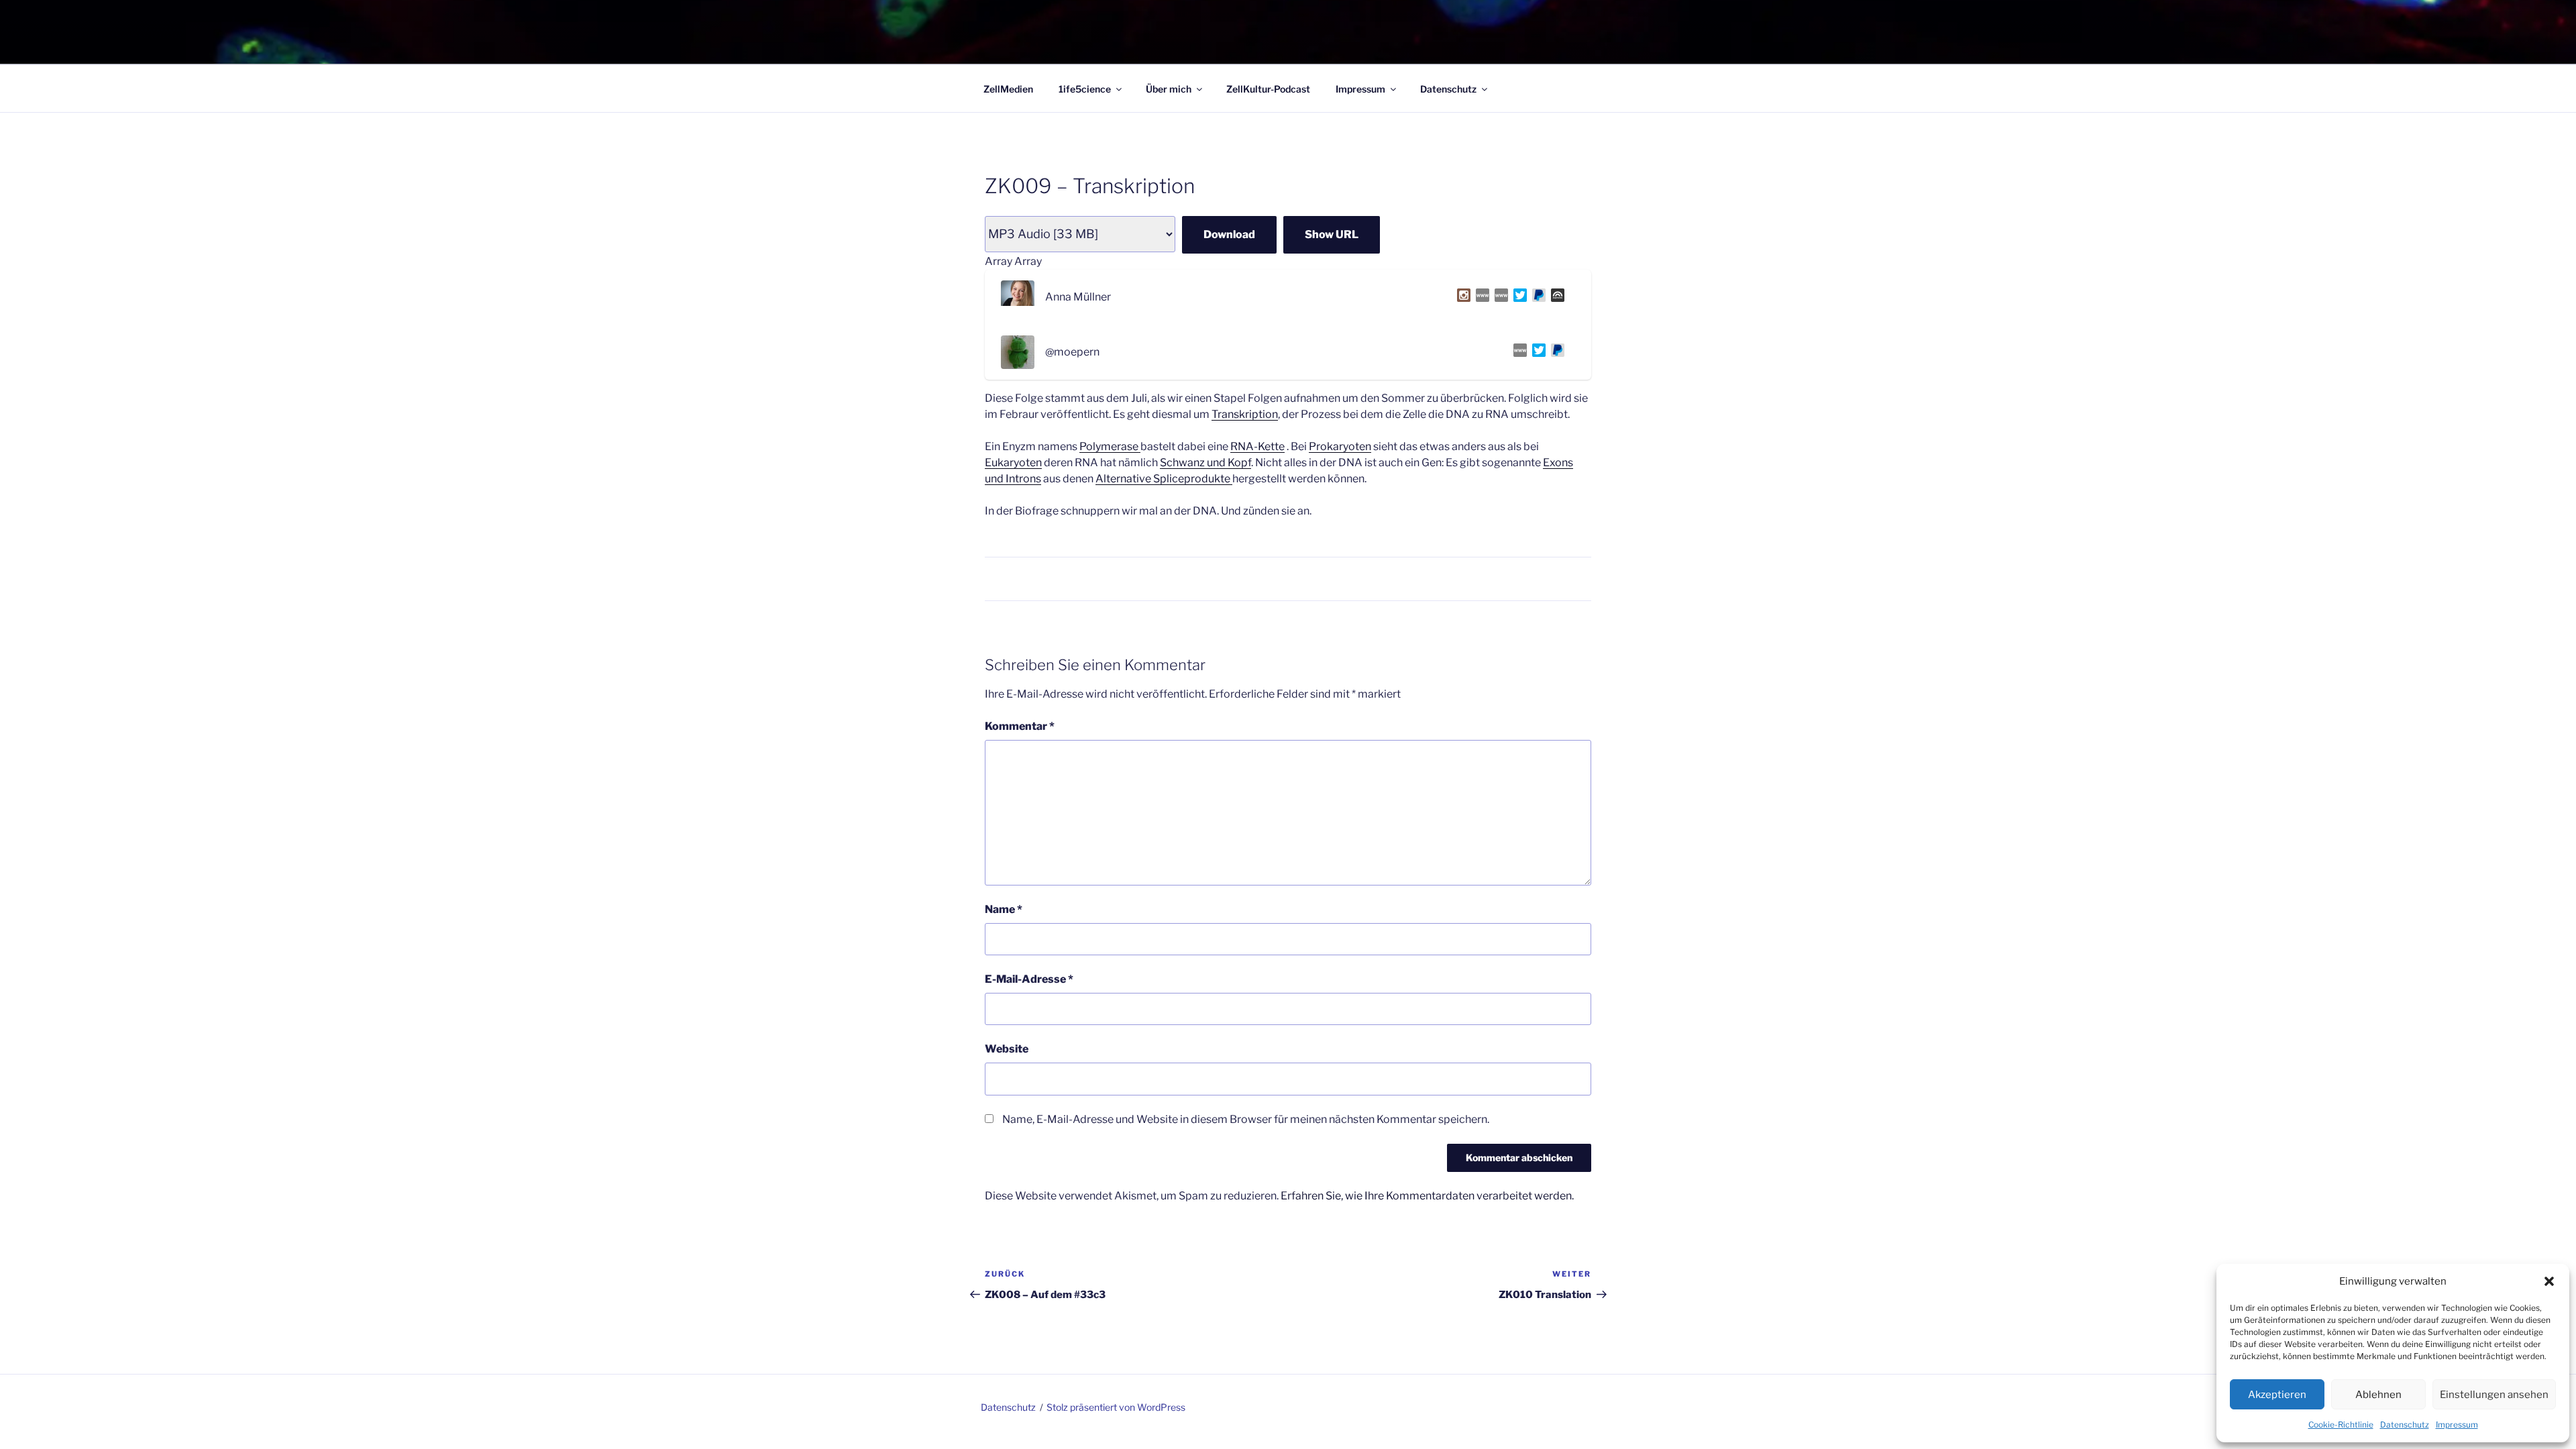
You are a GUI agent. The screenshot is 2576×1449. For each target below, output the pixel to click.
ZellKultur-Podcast (1268, 89)
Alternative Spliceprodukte (1164, 479)
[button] (2549, 1281)
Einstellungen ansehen (2494, 1395)
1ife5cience (1085, 89)
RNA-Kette (1257, 446)
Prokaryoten (1340, 446)
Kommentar (1020, 726)
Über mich (1169, 89)
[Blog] (1499, 298)
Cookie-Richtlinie (2341, 1425)
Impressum (2457, 1425)
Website (1007, 1049)
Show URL (1332, 234)
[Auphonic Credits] (1555, 298)
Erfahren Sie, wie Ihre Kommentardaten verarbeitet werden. (1427, 1196)
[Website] (1480, 298)
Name (1004, 909)
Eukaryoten (1013, 463)
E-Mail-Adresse (1029, 979)
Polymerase (1110, 446)
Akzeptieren (2277, 1395)
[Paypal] (1536, 298)
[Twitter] (1517, 298)
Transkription (1245, 414)
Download (1229, 234)
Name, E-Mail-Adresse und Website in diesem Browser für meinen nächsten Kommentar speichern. (1246, 1119)
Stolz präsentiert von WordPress (1116, 1407)
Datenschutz (2405, 1425)
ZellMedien (1008, 89)
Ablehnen (2378, 1395)
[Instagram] (1461, 298)
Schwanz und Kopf (1205, 463)
